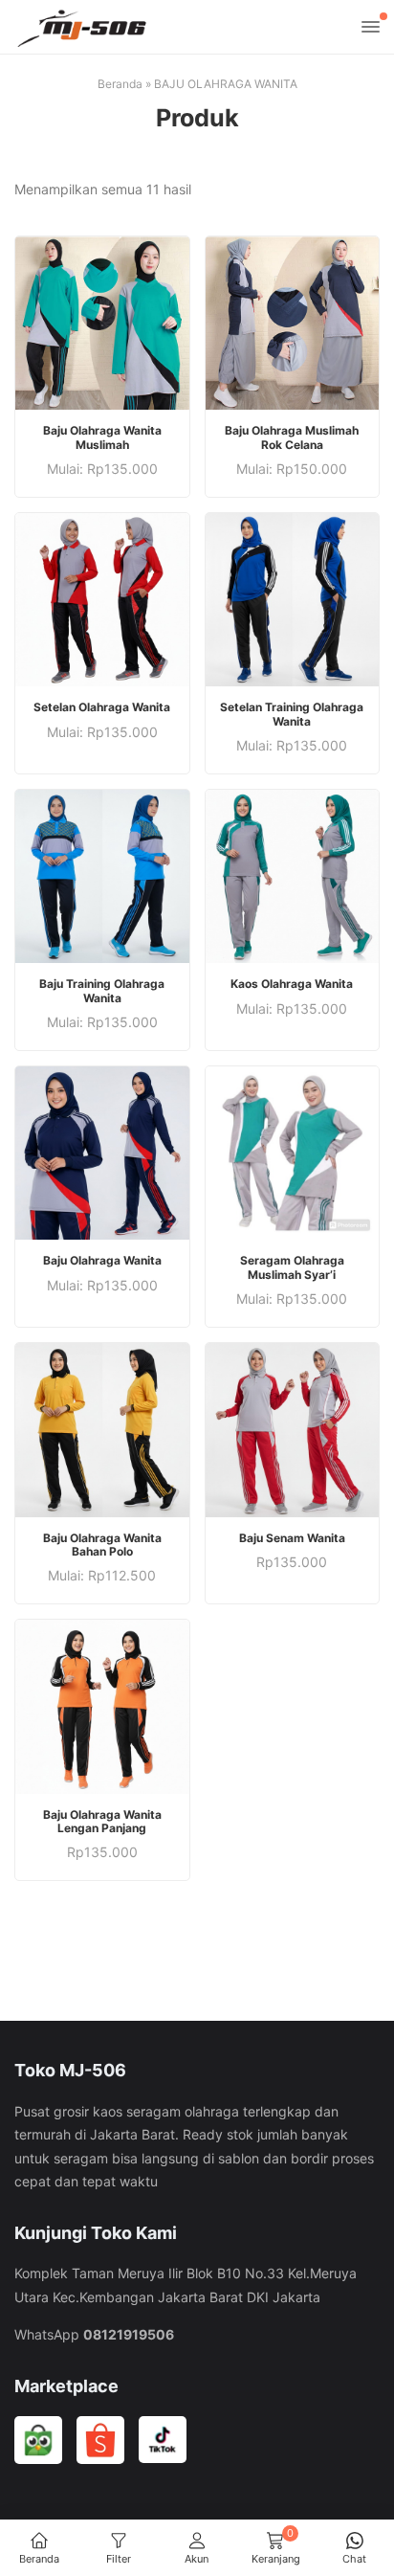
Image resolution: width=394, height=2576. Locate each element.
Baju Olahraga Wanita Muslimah (102, 437)
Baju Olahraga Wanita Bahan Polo (102, 1545)
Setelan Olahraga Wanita (102, 707)
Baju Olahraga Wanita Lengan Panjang (102, 1822)
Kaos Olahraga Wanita (292, 984)
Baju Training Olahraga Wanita (102, 991)
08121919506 (129, 2334)
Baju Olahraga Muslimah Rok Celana (292, 437)
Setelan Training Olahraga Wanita (292, 714)
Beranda (120, 84)
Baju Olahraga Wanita (102, 1261)
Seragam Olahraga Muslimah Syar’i (292, 1267)
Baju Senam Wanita (292, 1538)
